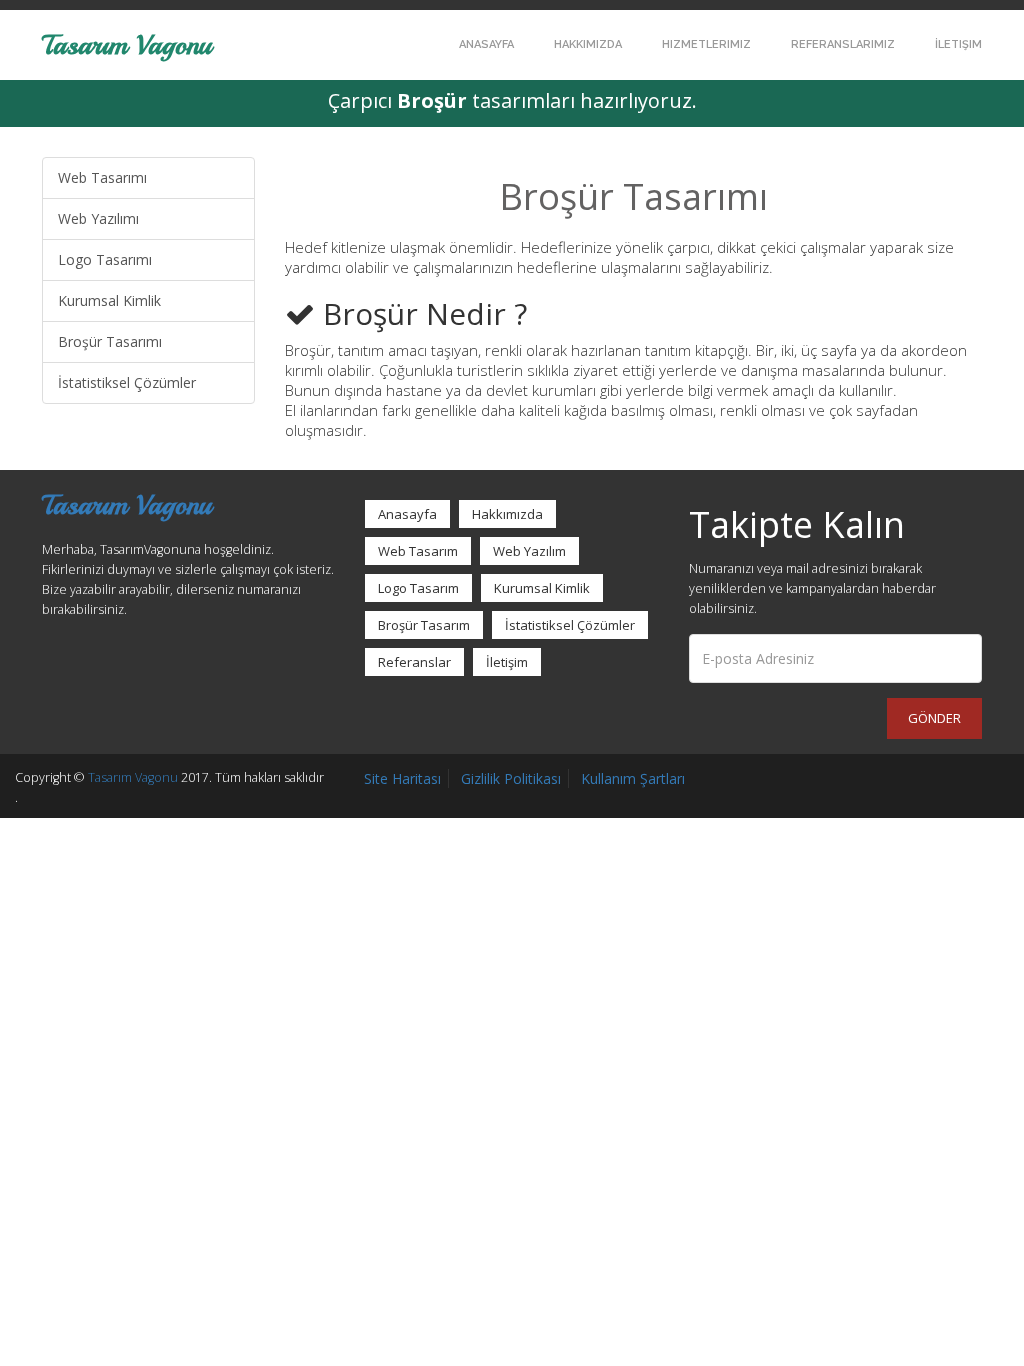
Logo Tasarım (418, 588)
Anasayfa (486, 44)
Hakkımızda (588, 44)
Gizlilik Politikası (511, 778)
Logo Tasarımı (105, 259)
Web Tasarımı (102, 177)
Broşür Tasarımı (110, 341)
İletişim (958, 44)
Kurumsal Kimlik (109, 300)
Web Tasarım (418, 551)
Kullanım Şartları (633, 778)
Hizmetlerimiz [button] (706, 44)
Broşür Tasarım (424, 625)
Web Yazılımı (98, 218)
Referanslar (414, 662)
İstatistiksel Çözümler (127, 382)
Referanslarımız (843, 44)
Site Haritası (402, 778)
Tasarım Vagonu (127, 43)
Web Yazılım (529, 551)
